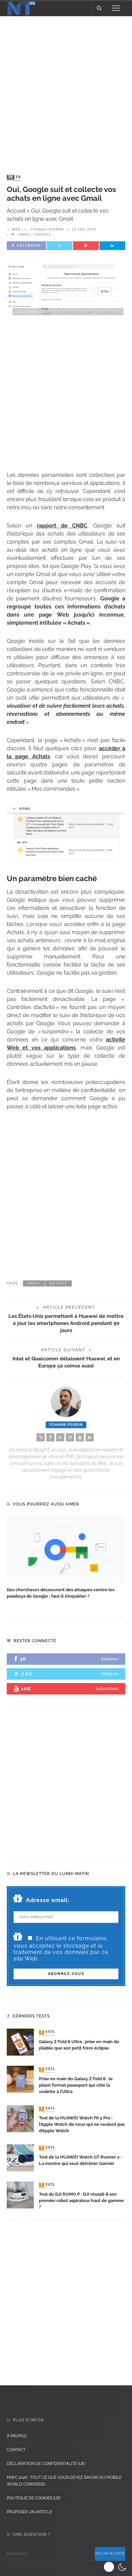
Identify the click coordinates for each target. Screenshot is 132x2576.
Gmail (24, 235)
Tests (47, 2032)
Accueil (16, 211)
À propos (17, 2436)
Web (15, 177)
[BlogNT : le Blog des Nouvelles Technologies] (21, 8)
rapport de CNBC (62, 526)
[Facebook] (50, 1437)
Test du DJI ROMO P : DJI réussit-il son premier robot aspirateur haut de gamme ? (81, 2201)
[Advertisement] (66, 89)
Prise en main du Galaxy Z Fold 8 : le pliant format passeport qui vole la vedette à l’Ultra (76, 2085)
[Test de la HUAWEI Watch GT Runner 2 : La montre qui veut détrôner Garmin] (20, 2157)
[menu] (116, 8)
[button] (116, 2567)
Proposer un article (29, 2512)
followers (110, 1659)
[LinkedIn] (90, 1437)
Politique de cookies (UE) (34, 2498)
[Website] (41, 1437)
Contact (16, 2450)
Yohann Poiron (47, 229)
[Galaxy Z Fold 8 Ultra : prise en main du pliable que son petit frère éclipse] (20, 2042)
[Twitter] (60, 1437)
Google (43, 235)
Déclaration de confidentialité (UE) (46, 2464)
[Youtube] (80, 1437)
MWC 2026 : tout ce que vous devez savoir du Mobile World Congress (64, 2481)
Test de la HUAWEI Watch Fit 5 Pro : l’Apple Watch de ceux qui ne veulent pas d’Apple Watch (82, 2124)
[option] (66, 1558)
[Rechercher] (99, 8)
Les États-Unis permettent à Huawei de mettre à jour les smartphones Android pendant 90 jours (66, 1323)
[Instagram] (70, 1437)
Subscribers (107, 1689)
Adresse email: (48, 1900)
